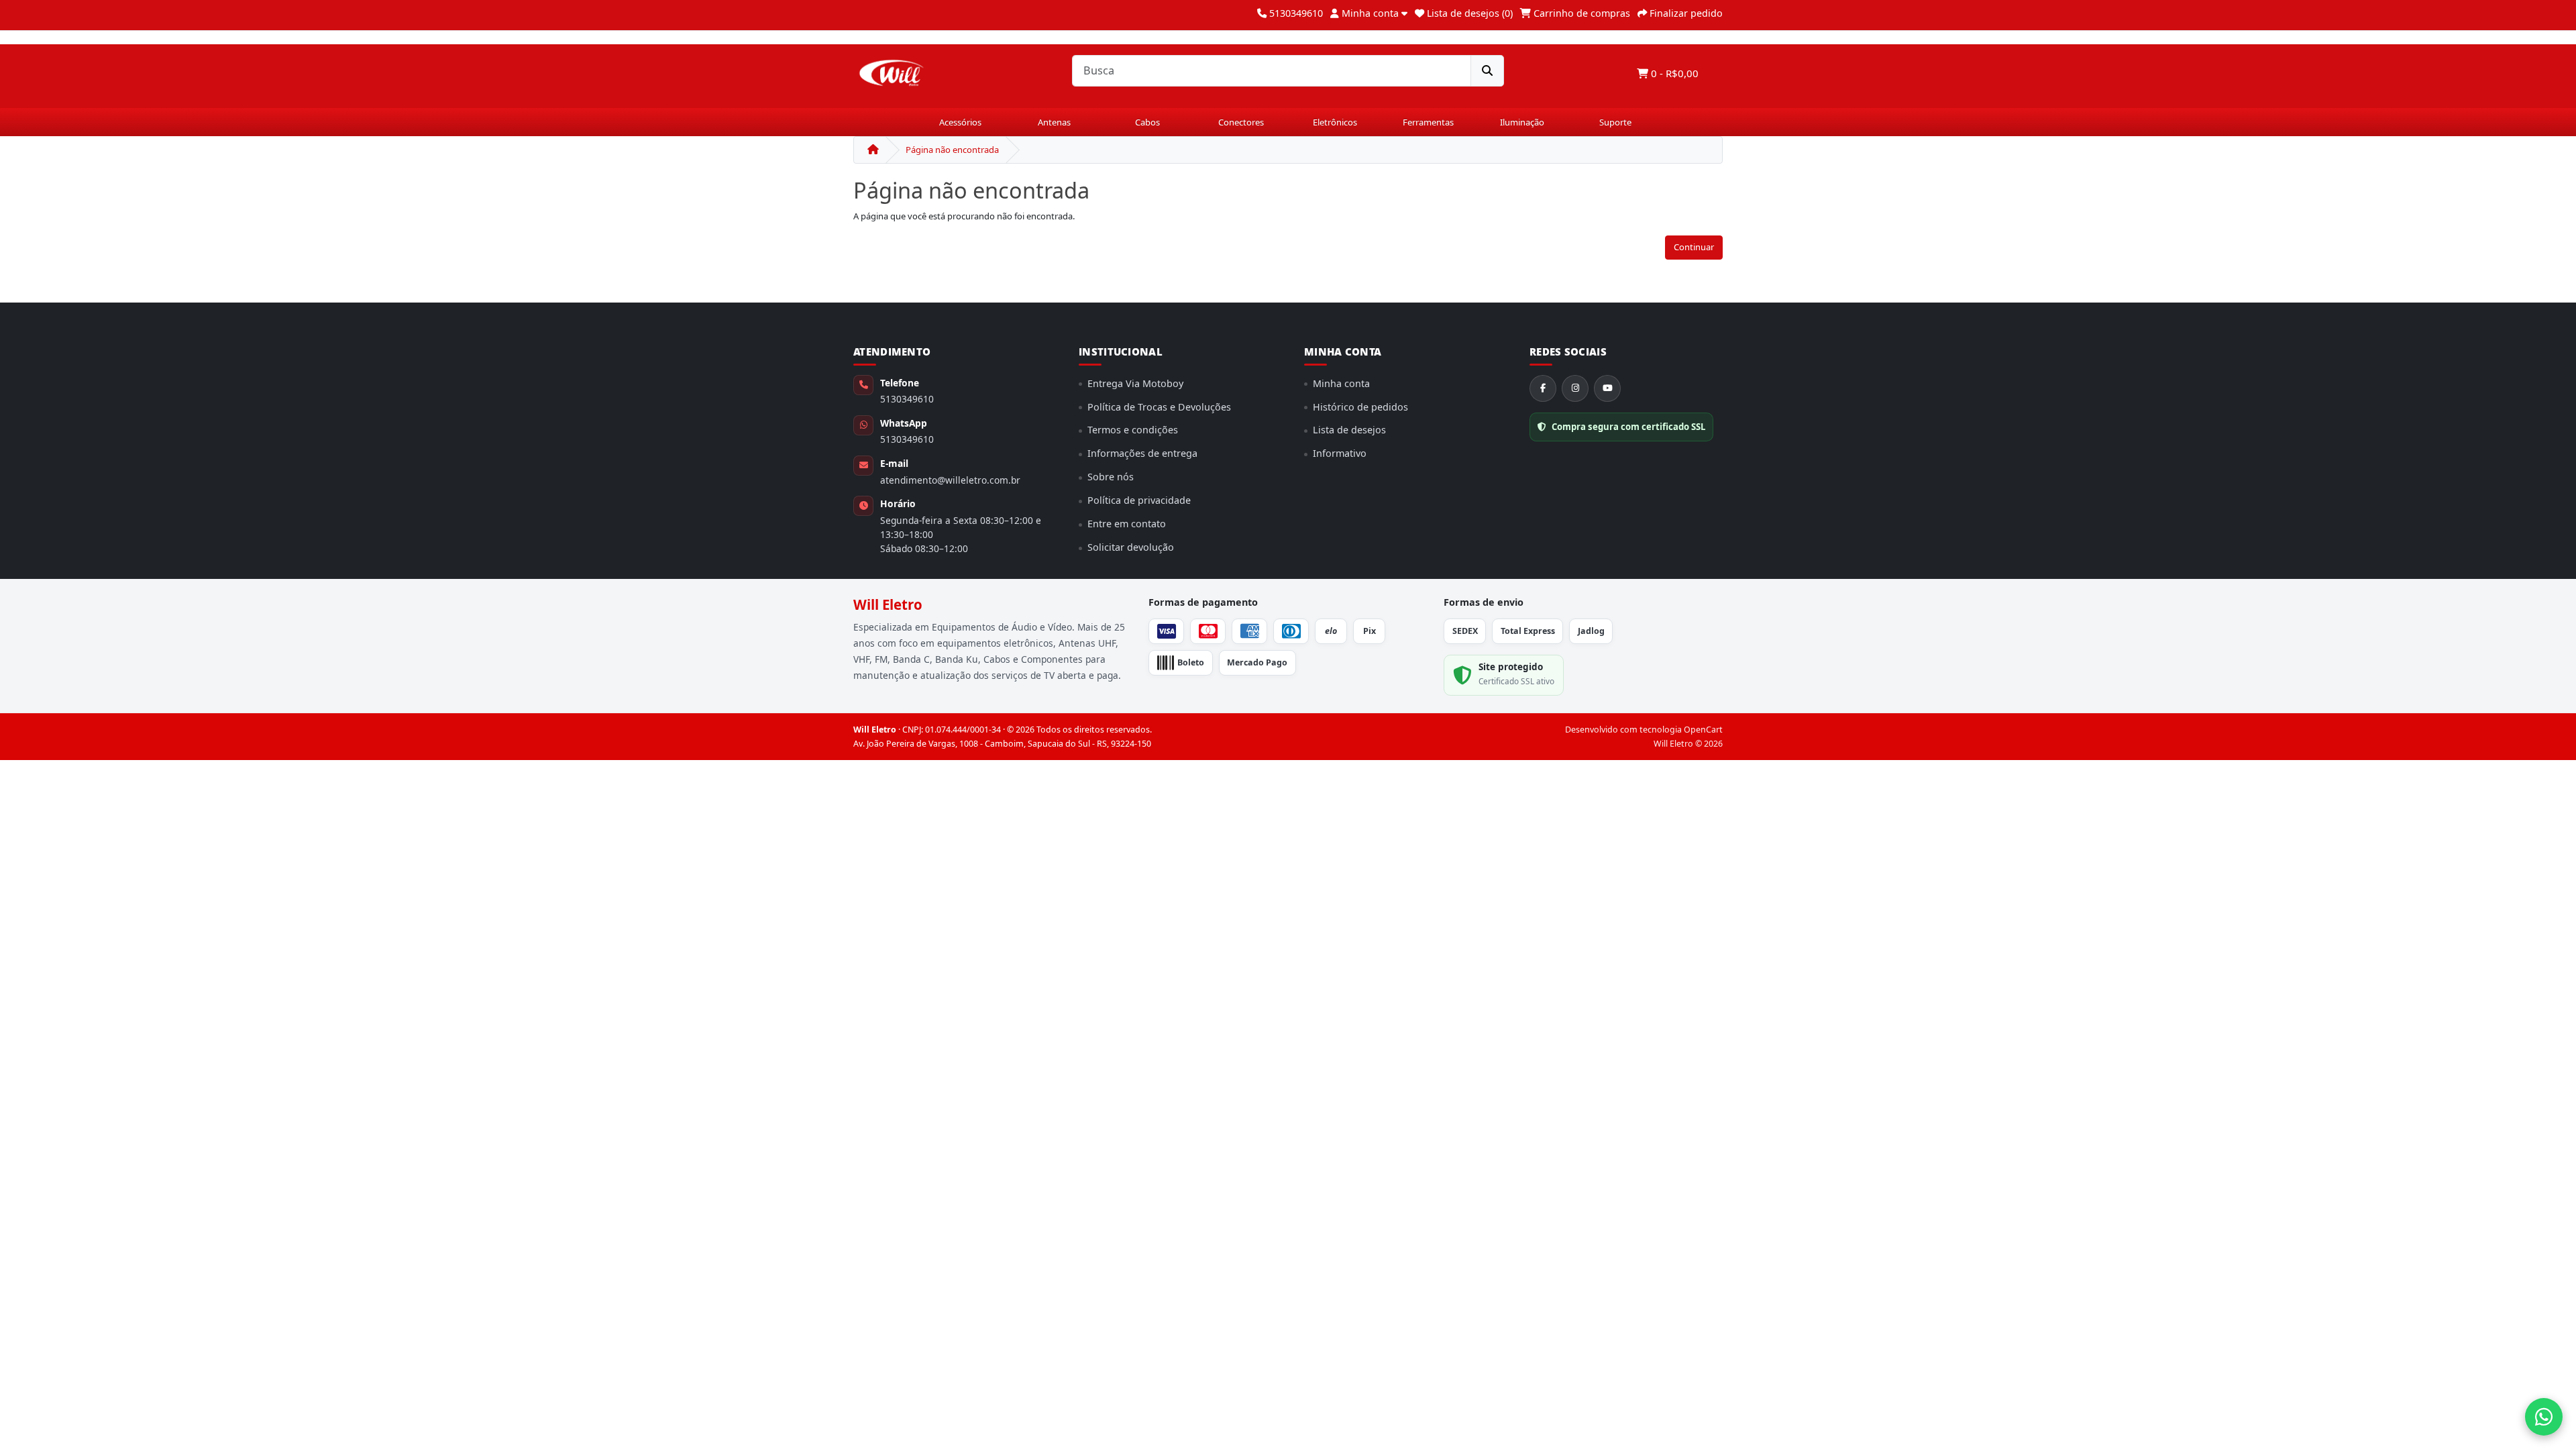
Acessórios (960, 122)
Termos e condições (1133, 430)
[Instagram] (1575, 388)
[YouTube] (1607, 388)
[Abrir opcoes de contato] (2544, 1417)
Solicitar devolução (1131, 547)
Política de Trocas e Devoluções (1159, 407)
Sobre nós (1111, 477)
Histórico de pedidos (1360, 407)
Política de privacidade (1139, 500)
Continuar (1694, 247)
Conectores (1241, 122)
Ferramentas (1428, 122)
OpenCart (1703, 730)
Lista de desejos (1349, 430)
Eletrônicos (1335, 122)
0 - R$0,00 (1673, 73)
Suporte (1615, 122)
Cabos (1147, 122)
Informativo (1340, 453)
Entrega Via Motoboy (1135, 383)
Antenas (1054, 122)
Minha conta (1341, 383)
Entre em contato (1127, 524)
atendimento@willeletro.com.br (950, 480)
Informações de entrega (1142, 453)
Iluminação (1522, 122)
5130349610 (907, 399)
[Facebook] (1543, 388)
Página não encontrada (952, 150)
